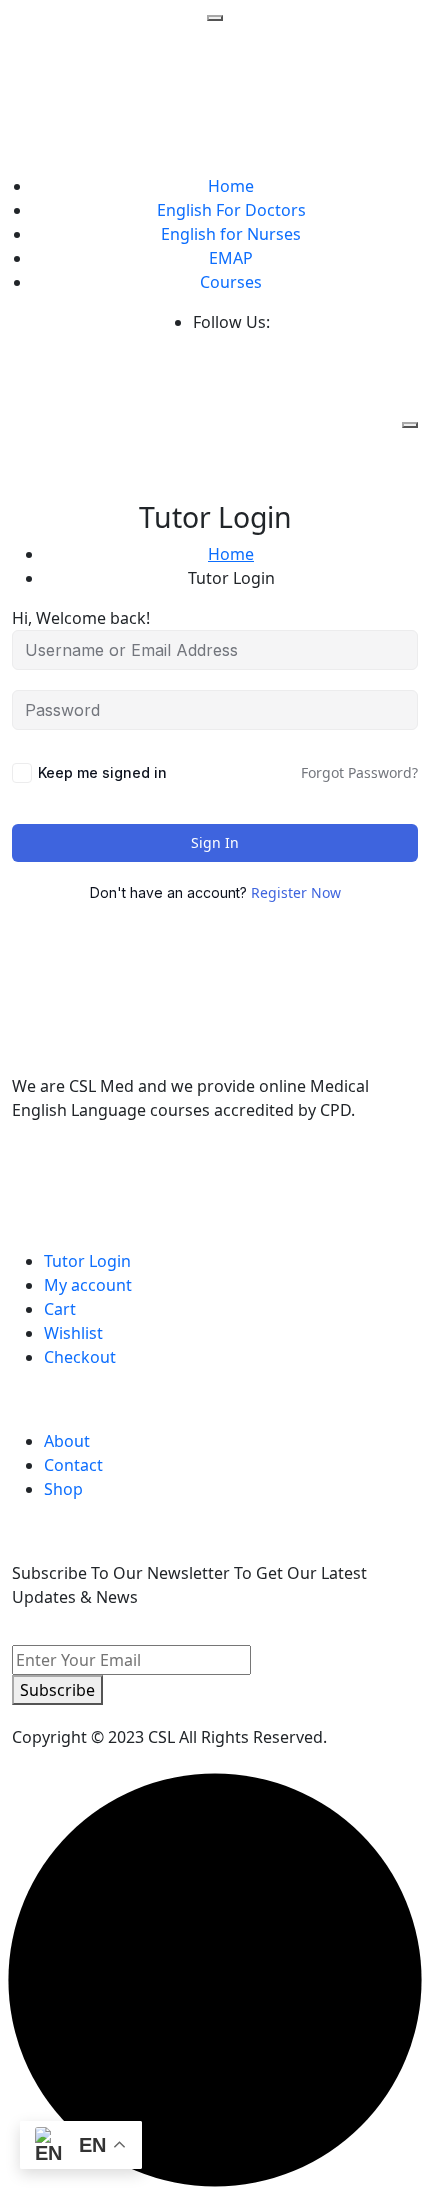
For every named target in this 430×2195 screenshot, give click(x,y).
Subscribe (57, 1690)
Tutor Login (87, 1261)
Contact (73, 1465)
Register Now (296, 892)
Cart (60, 1309)
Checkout (80, 1357)
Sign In (215, 842)
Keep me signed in (102, 772)
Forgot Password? (359, 772)
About (67, 1441)
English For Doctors (231, 210)
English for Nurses (231, 234)
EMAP (231, 258)
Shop (63, 1489)
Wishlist (73, 1333)
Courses (231, 282)
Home (231, 186)
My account (88, 1285)
